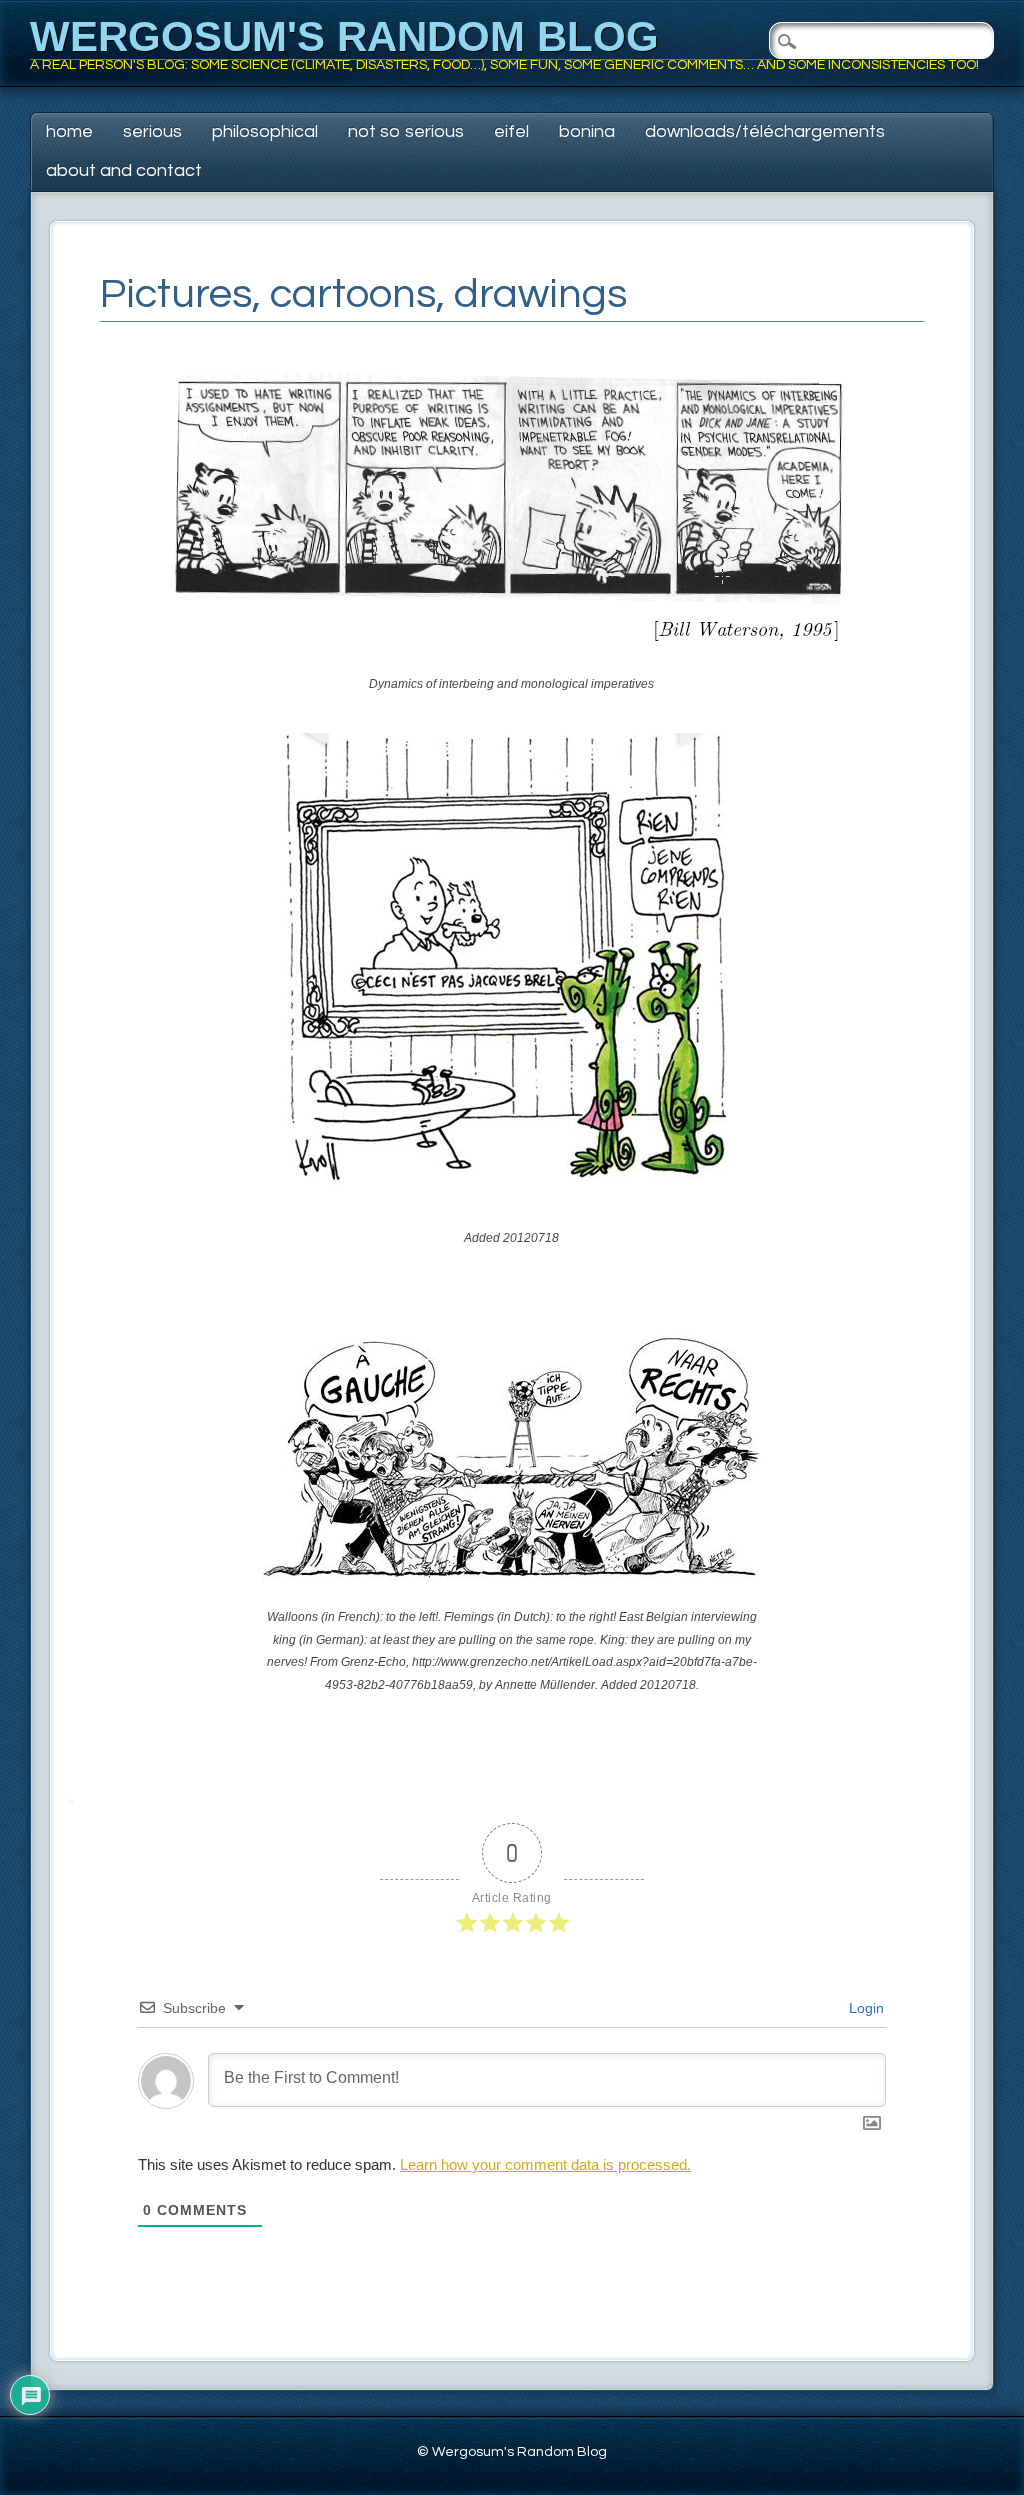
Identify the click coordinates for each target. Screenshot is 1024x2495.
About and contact (124, 170)
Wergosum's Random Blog (344, 36)
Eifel (511, 131)
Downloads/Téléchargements (765, 131)
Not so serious (406, 131)
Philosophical (265, 131)
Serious (152, 131)
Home (69, 131)
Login (864, 2008)
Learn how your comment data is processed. (545, 2164)
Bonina (587, 131)
